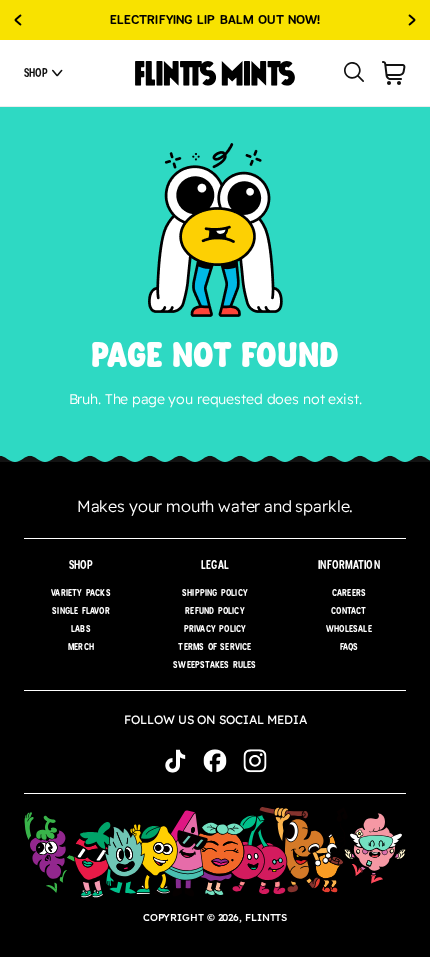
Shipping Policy (215, 592)
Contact (348, 610)
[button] (43, 73)
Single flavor (81, 610)
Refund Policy (215, 610)
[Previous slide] (18, 20)
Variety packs (81, 592)
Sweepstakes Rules (214, 664)
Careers (349, 592)
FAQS (349, 646)
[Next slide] (412, 20)
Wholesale (349, 628)
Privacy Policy (215, 628)
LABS (81, 628)
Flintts (266, 917)
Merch (81, 646)
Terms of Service (214, 646)
